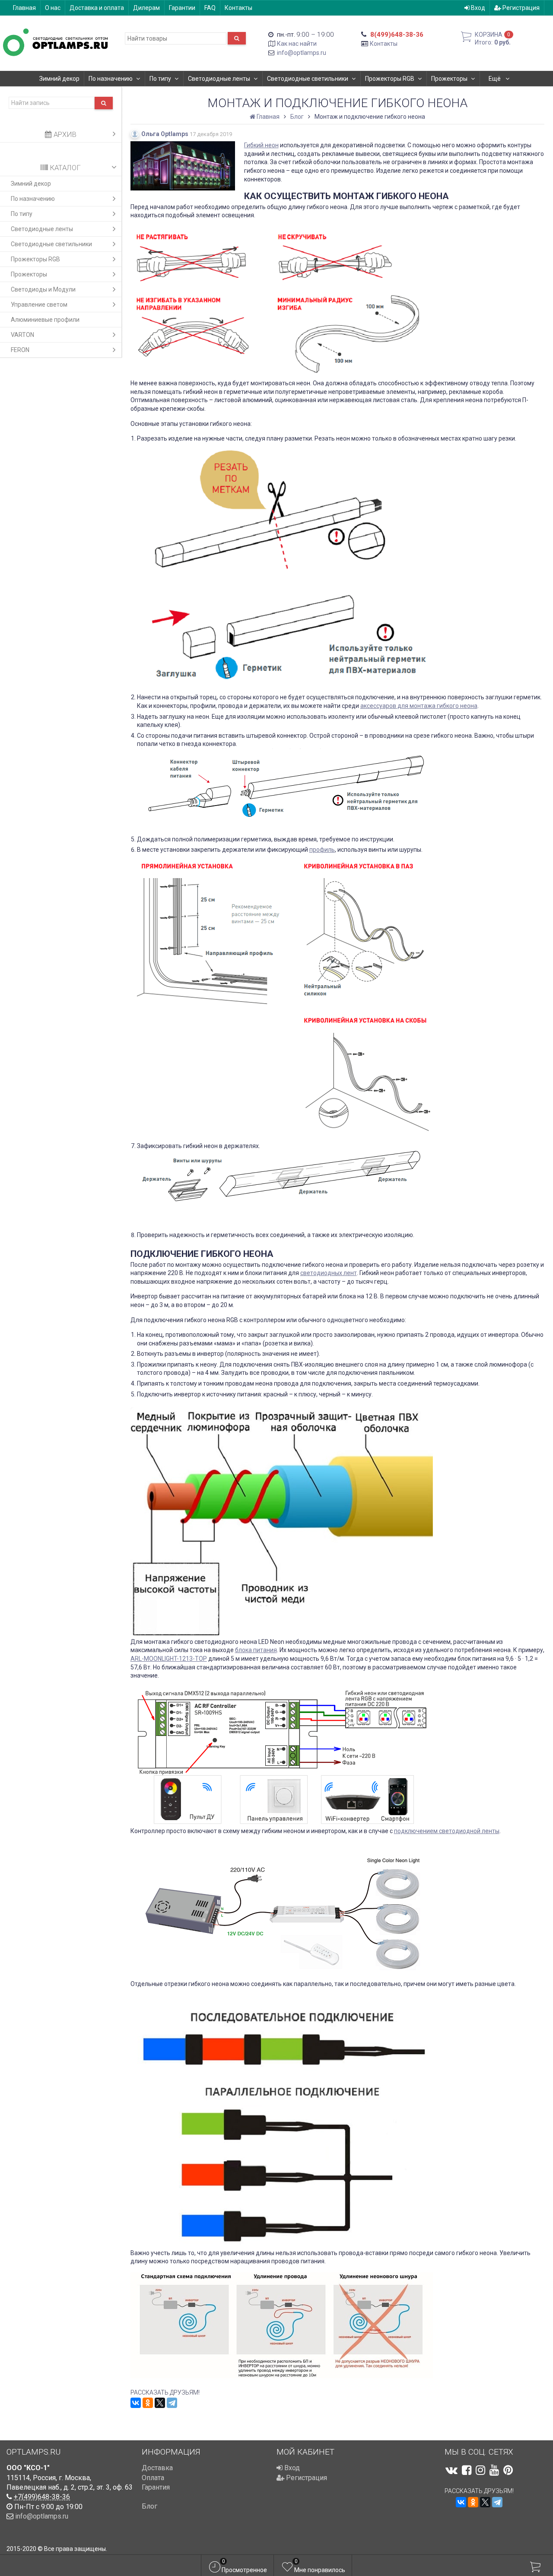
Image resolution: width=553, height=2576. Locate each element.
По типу (160, 79)
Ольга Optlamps (165, 134)
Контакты (238, 8)
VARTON (22, 335)
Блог (149, 2506)
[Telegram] (172, 2403)
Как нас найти (297, 44)
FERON (20, 350)
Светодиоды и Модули (43, 289)
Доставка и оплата (97, 8)
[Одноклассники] (148, 2403)
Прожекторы (449, 79)
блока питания (256, 1650)
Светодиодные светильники (308, 79)
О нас (53, 8)
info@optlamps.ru (302, 53)
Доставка (157, 2468)
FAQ (210, 8)
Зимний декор (59, 79)
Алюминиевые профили (45, 320)
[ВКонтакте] (136, 2403)
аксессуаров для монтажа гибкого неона (419, 706)
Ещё (495, 79)
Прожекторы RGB (390, 79)
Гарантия (156, 2487)
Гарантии (182, 8)
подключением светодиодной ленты (447, 1831)
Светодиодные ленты (219, 79)
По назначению (111, 79)
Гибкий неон (261, 145)
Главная (24, 8)
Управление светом (39, 305)
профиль (322, 850)
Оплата (153, 2478)
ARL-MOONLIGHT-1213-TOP (169, 1659)
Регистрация (520, 8)
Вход (477, 8)
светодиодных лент (329, 1273)
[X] (160, 2403)
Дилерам (146, 8)
